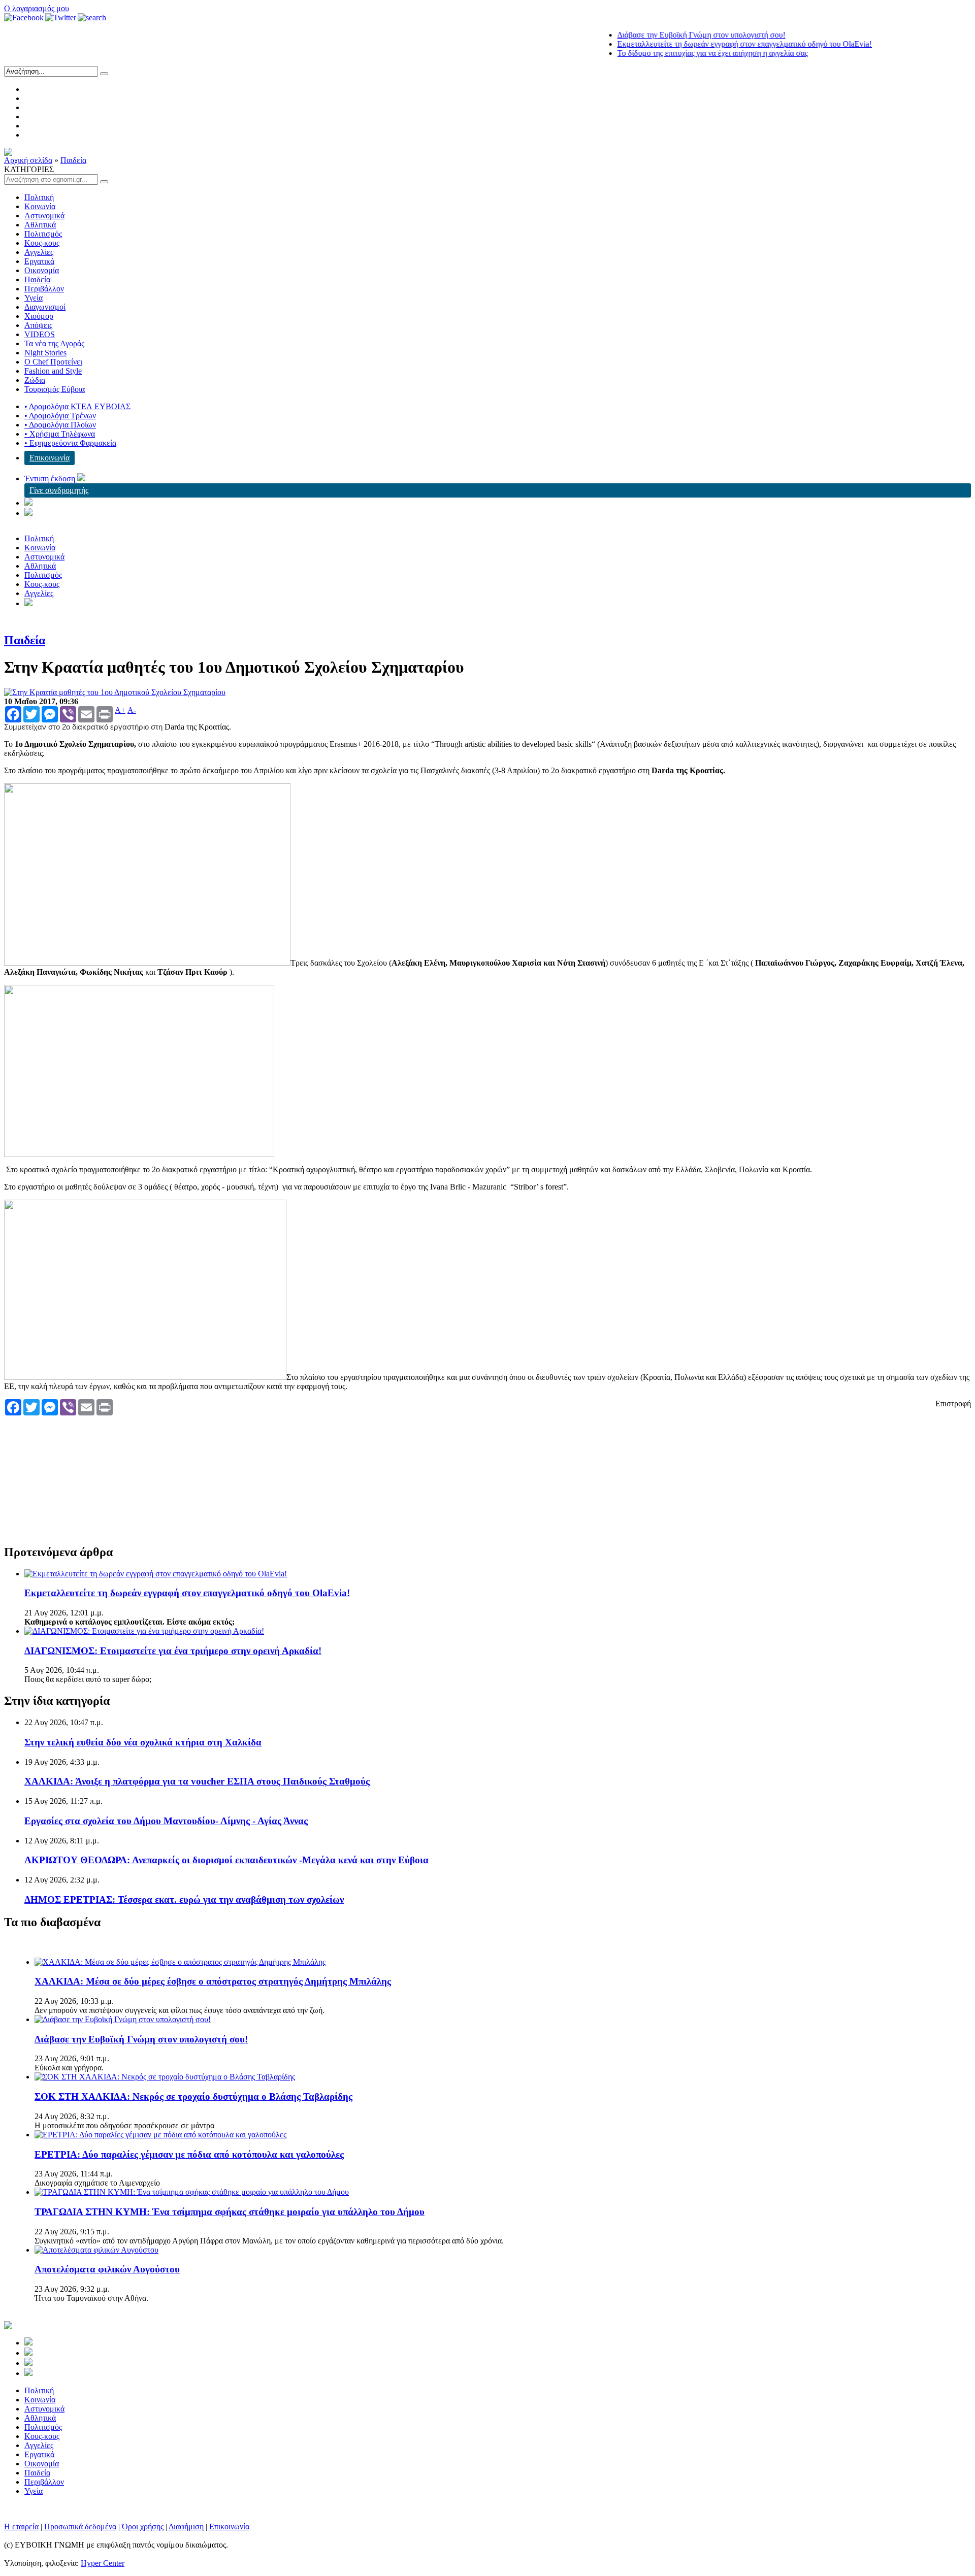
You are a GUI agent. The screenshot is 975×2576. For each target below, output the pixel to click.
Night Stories (45, 353)
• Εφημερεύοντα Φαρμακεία (70, 443)
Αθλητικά (40, 225)
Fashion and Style (53, 371)
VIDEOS (40, 334)
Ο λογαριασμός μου (37, 8)
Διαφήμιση (186, 2527)
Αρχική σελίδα (28, 160)
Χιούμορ (39, 316)
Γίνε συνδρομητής (59, 490)
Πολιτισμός (43, 234)
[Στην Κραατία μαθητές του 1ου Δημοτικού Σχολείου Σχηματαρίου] (115, 692)
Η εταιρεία (21, 2527)
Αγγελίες (39, 252)
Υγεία (34, 298)
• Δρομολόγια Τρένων (60, 416)
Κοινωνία (40, 206)
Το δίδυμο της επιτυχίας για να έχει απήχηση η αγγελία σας (673, 53)
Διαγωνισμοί (45, 307)
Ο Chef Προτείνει (53, 362)
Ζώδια (35, 380)
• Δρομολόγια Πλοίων (60, 425)
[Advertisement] (190, 1472)
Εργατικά (39, 261)
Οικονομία (42, 270)
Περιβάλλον (44, 289)
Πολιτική (39, 197)
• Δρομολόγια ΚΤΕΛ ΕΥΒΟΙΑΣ (77, 406)
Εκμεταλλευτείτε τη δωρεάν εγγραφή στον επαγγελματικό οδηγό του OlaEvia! (705, 44)
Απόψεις (38, 325)
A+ (120, 710)
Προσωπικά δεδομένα (80, 2527)
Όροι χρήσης (143, 2527)
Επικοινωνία (50, 458)
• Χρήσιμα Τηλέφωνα (60, 434)
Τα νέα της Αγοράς (54, 343)
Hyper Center (103, 2563)
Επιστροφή (953, 1403)
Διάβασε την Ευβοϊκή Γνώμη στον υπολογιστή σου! (662, 35)
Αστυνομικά (44, 216)
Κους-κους (42, 243)
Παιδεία (73, 160)
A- (132, 710)
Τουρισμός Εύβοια (55, 389)
